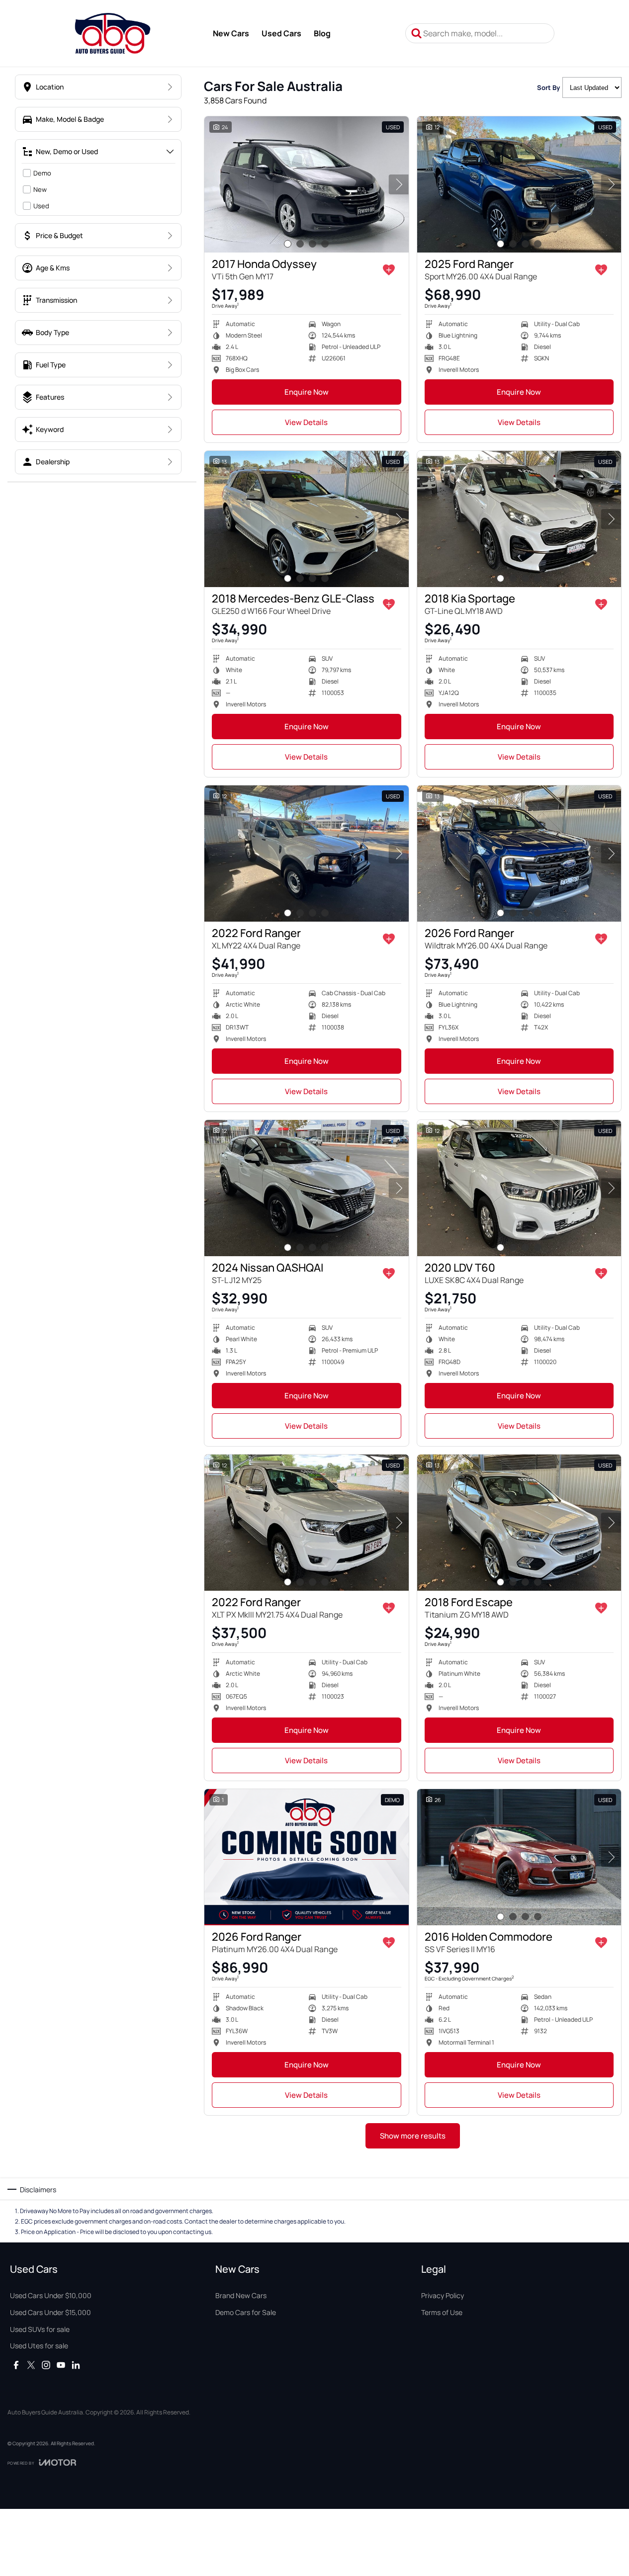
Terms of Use (442, 2312)
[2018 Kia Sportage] (519, 519)
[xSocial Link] (31, 2365)
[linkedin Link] (76, 2365)
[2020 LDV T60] (519, 1188)
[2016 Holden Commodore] (519, 1857)
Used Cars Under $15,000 (50, 2312)
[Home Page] (113, 33)
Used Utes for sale (39, 2346)
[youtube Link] (61, 2365)
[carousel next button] (399, 184)
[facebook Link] (16, 2365)
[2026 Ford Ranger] (519, 854)
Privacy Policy (443, 2295)
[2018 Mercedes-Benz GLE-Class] (307, 519)
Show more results (413, 2136)
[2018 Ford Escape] (519, 1523)
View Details (306, 422)
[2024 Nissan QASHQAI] (307, 1188)
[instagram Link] (46, 2365)
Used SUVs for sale (40, 2329)
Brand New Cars (241, 2295)
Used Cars (281, 33)
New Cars (231, 33)
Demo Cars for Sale (246, 2312)
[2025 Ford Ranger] (519, 184)
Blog (322, 33)
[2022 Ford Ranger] (307, 854)
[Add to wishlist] (389, 270)
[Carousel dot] (288, 244)
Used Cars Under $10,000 (51, 2295)
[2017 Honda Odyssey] (307, 184)
